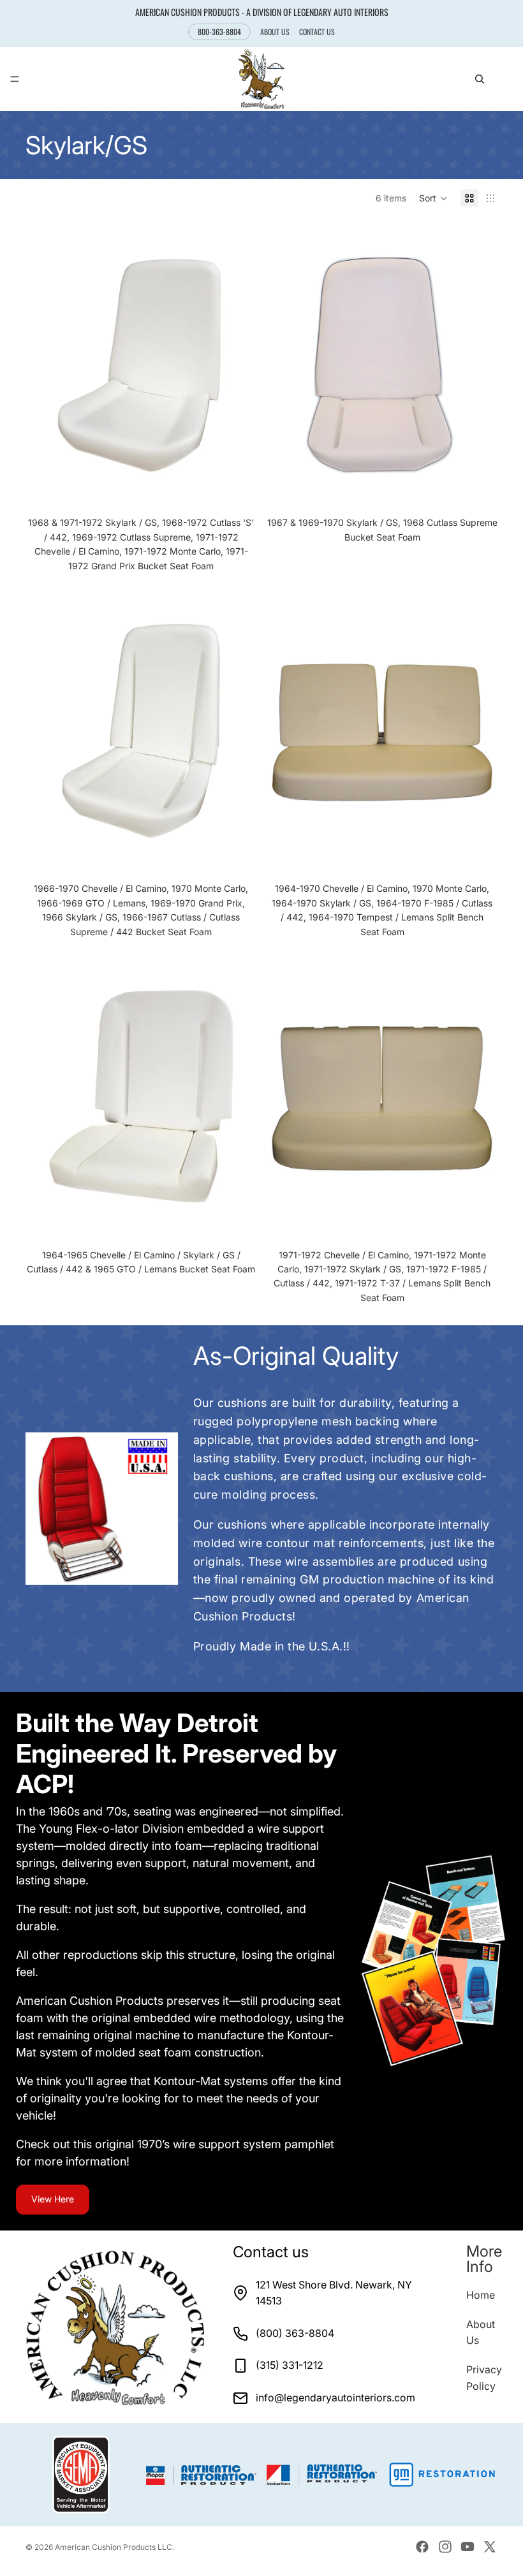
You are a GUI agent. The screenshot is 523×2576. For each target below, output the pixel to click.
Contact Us (317, 32)
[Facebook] (422, 2547)
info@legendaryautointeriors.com (335, 2398)
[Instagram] (445, 2547)
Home (481, 2295)
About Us (275, 32)
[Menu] (15, 80)
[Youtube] (468, 2547)
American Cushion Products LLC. (114, 2547)
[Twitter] (490, 2547)
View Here (53, 2199)
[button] (433, 198)
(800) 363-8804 (295, 2333)
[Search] (480, 79)
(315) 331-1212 (290, 2365)
